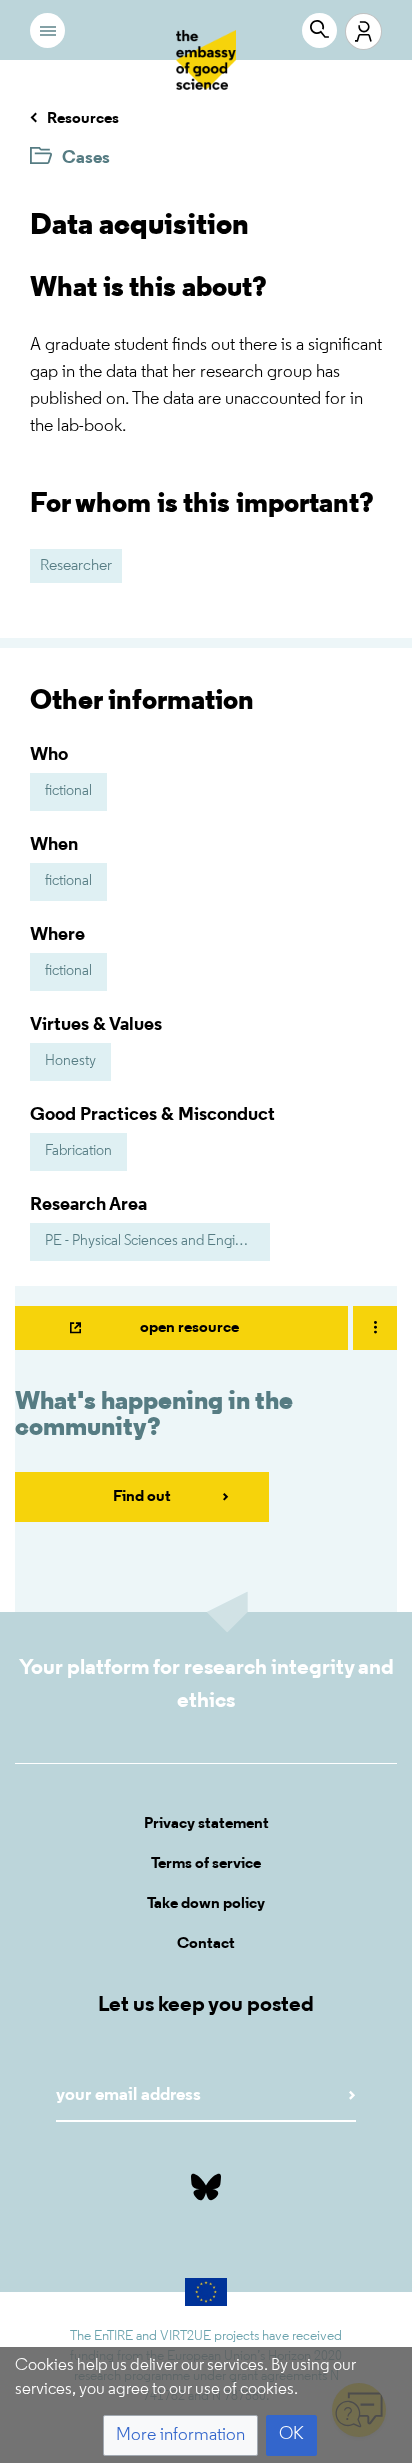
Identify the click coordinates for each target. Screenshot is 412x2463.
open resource (189, 1328)
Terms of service (206, 1864)
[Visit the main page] (206, 60)
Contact (206, 1944)
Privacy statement (206, 1824)
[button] (180, 2435)
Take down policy (206, 1904)
